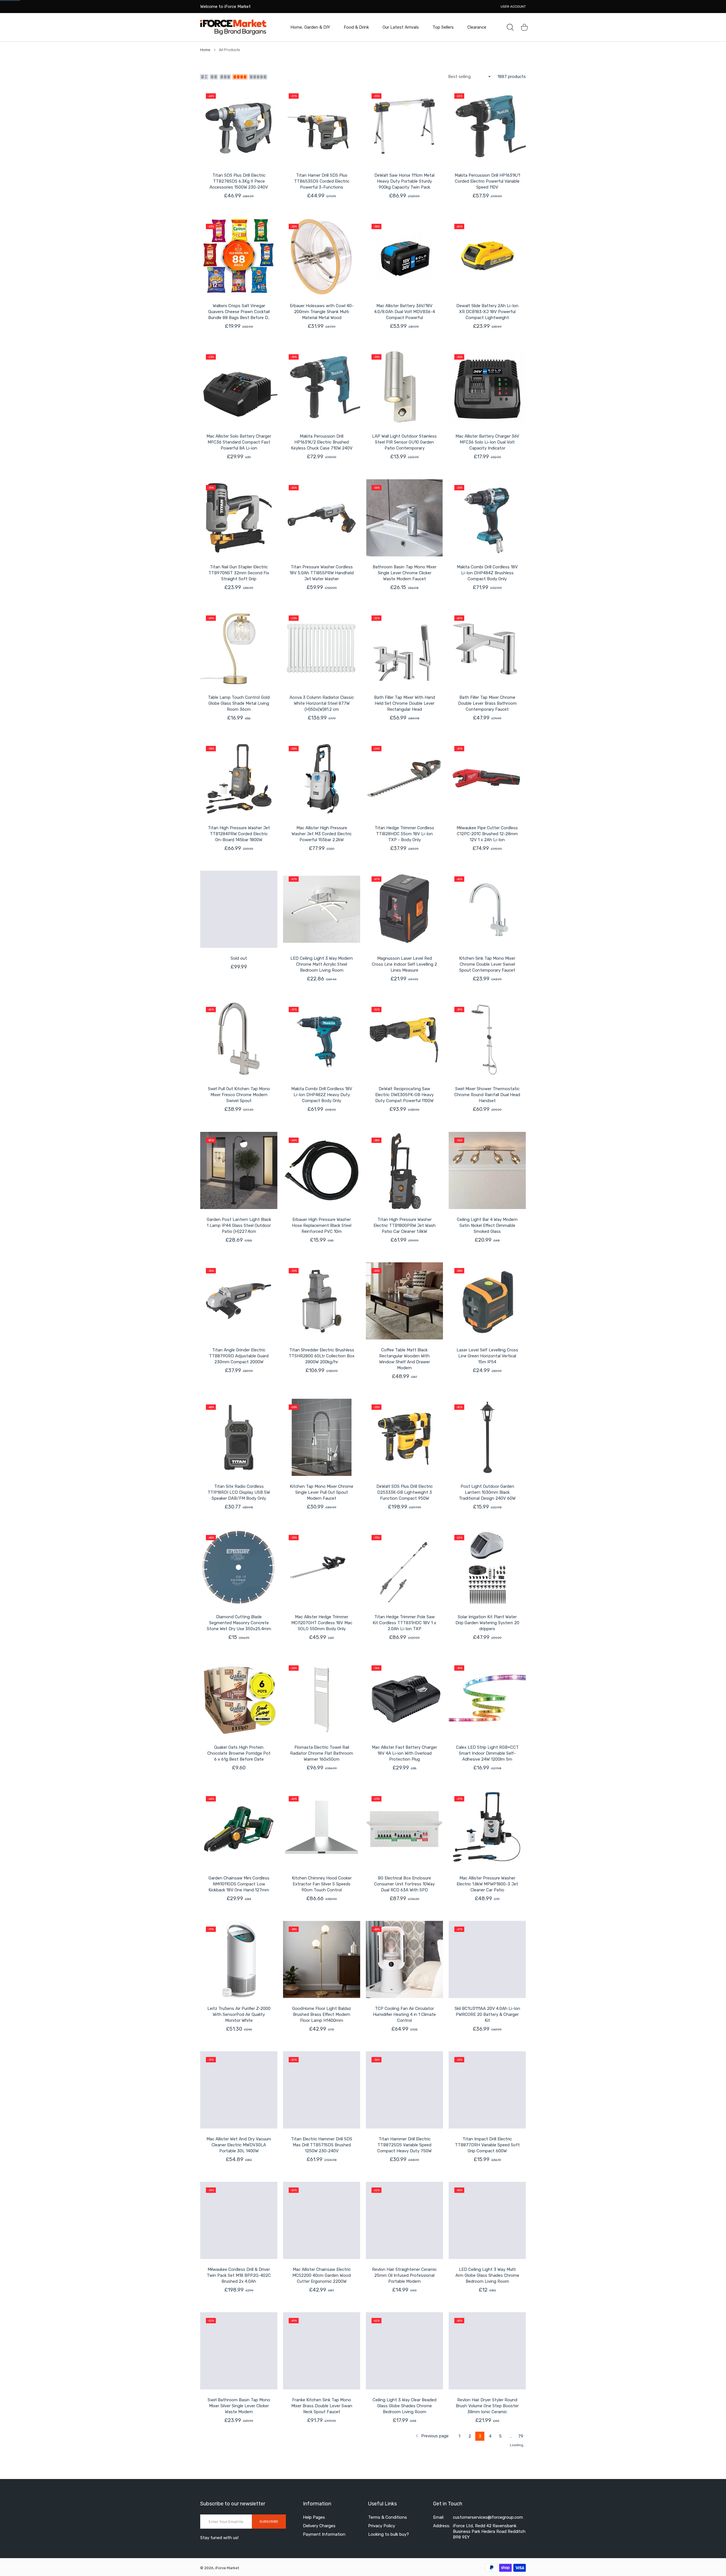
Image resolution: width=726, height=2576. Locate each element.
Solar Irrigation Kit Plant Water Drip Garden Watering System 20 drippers (487, 1623)
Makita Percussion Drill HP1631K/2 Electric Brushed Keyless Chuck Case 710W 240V (322, 442)
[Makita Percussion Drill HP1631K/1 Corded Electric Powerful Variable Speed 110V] (487, 126)
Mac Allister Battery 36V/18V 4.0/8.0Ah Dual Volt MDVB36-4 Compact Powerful (405, 312)
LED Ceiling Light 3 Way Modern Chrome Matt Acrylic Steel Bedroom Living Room (322, 964)
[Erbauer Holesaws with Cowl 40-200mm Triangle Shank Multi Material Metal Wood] (322, 257)
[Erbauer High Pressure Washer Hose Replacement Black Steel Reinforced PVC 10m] (322, 1170)
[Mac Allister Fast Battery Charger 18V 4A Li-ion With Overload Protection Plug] (404, 1698)
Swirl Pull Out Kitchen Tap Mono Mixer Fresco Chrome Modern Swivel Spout (239, 1095)
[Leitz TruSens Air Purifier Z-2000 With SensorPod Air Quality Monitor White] (239, 1959)
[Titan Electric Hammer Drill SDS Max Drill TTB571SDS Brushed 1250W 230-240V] (322, 2090)
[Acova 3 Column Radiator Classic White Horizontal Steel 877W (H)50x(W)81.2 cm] (322, 648)
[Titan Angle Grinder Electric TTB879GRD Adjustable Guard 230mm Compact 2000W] (239, 1301)
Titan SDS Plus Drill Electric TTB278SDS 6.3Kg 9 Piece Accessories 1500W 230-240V (239, 181)
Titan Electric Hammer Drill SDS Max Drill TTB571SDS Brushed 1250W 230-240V (322, 2145)
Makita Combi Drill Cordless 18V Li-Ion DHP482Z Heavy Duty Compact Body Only (322, 1095)
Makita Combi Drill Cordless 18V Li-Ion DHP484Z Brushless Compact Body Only (487, 573)
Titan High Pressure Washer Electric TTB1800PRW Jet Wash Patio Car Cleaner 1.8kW (405, 1225)
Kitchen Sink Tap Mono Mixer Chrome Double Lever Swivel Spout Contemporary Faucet (487, 964)
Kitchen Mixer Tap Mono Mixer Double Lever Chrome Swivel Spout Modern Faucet (404, 2537)
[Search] (510, 27)
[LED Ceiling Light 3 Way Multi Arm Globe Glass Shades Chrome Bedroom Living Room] (487, 2220)
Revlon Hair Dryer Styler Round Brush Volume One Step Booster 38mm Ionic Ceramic (487, 2406)
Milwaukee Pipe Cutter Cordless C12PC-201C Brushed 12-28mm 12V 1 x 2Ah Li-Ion (487, 834)
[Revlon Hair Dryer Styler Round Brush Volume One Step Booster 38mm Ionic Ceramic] (487, 2351)
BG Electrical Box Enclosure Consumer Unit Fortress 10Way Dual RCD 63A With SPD (404, 1884)
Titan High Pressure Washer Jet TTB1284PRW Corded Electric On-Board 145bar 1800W (239, 834)
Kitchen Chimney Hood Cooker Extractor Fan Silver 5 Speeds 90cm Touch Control (322, 1884)
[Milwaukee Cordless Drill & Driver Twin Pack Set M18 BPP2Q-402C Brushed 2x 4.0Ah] (239, 2220)
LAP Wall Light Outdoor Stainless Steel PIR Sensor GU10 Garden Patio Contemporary (404, 442)
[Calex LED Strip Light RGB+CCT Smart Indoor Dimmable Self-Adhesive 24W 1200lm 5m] (487, 1698)
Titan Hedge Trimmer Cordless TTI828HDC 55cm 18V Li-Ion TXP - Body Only (404, 834)
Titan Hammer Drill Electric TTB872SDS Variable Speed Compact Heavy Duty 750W (404, 2145)
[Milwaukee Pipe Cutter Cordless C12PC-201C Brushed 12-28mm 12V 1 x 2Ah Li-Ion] (487, 779)
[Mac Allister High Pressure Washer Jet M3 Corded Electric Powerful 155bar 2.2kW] (322, 779)
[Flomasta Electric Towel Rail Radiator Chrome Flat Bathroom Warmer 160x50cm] (322, 1698)
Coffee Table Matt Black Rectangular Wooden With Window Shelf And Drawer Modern (405, 1359)
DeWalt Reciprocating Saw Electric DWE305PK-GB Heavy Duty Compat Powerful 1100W (404, 1095)
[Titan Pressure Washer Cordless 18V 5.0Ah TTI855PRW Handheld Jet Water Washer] (322, 518)
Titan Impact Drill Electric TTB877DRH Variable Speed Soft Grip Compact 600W (487, 2145)
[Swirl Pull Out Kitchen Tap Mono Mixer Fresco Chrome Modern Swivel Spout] (239, 1040)
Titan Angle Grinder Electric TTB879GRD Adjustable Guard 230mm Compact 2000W (239, 1356)
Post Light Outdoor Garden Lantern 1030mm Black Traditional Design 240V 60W (487, 1492)
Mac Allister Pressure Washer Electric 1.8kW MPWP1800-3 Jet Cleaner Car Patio (487, 1884)
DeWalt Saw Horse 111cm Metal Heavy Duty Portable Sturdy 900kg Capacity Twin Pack (404, 181)
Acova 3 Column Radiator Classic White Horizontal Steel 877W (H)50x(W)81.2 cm (322, 703)
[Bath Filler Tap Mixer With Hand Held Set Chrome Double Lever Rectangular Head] (404, 648)
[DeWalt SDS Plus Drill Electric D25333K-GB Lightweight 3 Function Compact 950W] (404, 1437)
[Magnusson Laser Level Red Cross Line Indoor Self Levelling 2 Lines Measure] (404, 909)
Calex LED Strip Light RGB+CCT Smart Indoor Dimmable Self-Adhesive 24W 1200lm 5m (487, 1753)
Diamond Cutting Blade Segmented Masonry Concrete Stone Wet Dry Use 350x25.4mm (239, 1623)
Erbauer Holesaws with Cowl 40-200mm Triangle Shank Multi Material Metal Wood (322, 312)
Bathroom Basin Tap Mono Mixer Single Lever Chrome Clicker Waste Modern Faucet (405, 573)
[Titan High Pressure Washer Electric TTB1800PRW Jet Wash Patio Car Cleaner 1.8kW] (404, 1170)
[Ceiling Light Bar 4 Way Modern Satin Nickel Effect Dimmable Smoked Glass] (487, 1170)
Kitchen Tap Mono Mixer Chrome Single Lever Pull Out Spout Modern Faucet (322, 1492)
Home (205, 50)
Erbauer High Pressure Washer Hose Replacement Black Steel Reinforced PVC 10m (322, 1225)
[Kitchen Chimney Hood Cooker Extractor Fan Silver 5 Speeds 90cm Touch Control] (322, 1829)
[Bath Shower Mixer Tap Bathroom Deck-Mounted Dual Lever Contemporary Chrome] (322, 2482)
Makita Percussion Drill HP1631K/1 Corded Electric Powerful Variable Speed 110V (487, 181)
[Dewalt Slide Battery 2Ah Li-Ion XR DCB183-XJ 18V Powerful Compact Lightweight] (487, 257)
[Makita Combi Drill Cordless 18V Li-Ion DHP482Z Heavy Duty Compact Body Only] (322, 1040)
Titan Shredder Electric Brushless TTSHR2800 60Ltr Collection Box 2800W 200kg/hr (322, 1356)
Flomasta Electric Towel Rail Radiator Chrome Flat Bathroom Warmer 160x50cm (322, 1753)
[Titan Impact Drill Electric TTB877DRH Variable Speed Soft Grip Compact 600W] (487, 2090)
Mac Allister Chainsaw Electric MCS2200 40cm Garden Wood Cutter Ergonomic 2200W (322, 2275)
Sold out (239, 958)
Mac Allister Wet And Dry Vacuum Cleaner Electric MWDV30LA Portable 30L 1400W (239, 2145)
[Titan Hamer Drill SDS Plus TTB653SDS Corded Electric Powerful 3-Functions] (322, 126)
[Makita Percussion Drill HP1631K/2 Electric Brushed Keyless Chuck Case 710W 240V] (322, 387)
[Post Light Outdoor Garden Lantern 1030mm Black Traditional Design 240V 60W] (487, 1437)
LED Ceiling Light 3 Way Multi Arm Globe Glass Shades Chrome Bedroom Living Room (487, 2275)
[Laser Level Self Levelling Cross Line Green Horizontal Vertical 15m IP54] (487, 1301)
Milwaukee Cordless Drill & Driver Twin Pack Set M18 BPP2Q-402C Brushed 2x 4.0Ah (239, 2275)
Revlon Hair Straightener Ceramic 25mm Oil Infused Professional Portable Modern (404, 2275)
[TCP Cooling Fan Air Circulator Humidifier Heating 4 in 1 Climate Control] (404, 1959)
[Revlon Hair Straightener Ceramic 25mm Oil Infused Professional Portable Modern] (404, 2220)
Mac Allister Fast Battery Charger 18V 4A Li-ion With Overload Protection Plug (404, 1753)
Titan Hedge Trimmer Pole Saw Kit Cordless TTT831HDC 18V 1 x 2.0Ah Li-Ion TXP (404, 1623)
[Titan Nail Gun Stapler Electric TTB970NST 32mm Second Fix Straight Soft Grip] (239, 518)
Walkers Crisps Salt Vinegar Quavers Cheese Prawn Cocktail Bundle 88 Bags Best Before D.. (239, 312)
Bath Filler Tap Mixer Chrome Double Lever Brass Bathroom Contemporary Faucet (487, 703)
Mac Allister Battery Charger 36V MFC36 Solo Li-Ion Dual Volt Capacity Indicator (487, 442)
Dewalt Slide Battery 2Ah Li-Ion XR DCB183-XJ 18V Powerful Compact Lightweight (487, 312)
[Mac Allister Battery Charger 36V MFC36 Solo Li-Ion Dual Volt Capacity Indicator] (487, 387)
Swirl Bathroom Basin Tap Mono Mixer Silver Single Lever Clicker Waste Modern (239, 2406)
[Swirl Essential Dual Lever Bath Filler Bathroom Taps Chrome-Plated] (487, 2482)
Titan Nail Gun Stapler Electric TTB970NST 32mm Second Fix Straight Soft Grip (239, 573)
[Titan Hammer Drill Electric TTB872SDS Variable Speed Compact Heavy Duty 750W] (404, 2090)
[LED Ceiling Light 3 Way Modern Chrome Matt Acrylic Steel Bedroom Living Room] (322, 909)
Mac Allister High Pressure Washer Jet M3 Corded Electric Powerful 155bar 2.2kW (322, 834)
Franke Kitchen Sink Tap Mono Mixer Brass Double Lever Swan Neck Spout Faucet (322, 2406)
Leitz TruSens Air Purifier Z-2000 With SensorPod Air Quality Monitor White (239, 2014)
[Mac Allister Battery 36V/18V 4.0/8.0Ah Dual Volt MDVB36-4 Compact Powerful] (404, 257)
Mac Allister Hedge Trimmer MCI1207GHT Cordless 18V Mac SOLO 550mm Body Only (322, 1623)
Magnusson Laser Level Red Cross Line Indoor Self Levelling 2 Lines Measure (404, 964)
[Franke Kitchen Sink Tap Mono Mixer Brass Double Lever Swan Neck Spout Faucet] (322, 2351)
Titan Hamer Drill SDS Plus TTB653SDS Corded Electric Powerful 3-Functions (322, 181)
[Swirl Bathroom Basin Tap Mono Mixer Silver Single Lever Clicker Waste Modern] (239, 2351)
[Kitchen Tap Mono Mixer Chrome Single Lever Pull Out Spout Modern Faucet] (322, 1437)
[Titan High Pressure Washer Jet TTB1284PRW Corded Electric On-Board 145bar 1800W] (239, 779)
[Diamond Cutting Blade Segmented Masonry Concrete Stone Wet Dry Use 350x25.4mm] (239, 1568)
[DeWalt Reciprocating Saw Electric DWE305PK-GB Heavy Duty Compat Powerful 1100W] (404, 1040)
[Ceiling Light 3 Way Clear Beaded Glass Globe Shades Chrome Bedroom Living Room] (404, 2351)
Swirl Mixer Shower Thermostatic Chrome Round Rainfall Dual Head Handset (487, 1095)
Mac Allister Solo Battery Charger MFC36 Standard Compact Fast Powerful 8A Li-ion (239, 442)
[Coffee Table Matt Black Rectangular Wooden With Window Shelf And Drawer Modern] (404, 1301)
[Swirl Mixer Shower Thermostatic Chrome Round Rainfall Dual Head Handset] (487, 1040)
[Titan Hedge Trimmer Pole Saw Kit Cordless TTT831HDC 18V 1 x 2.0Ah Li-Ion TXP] (404, 1568)
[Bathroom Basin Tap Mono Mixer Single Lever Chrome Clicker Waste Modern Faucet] (404, 518)
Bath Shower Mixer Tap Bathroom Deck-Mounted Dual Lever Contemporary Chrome (322, 2537)
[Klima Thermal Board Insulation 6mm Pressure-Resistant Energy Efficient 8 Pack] (239, 2482)
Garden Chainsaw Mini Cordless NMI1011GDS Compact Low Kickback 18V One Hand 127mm (239, 1884)
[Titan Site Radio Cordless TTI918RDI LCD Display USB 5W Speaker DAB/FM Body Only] (239, 1437)
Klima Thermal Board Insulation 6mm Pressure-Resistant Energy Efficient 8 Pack (239, 2537)
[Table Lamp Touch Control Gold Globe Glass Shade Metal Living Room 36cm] (239, 648)
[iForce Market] (233, 27)
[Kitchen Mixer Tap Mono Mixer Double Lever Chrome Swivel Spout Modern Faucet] (404, 2482)
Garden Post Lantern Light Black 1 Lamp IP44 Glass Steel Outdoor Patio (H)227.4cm (239, 1225)
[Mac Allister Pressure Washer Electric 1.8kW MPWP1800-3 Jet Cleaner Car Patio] (487, 1829)
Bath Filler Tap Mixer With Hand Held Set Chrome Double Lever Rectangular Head (405, 703)
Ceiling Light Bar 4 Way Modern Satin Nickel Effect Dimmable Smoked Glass (487, 1225)
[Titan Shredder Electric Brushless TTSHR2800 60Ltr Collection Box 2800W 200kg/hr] (322, 1301)
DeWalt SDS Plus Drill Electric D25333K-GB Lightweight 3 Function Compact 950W (405, 1492)
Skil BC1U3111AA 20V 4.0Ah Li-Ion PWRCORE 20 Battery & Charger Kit (487, 2014)
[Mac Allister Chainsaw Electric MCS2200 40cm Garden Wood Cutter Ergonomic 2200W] (322, 2220)
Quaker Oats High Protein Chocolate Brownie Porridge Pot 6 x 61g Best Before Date (239, 1753)
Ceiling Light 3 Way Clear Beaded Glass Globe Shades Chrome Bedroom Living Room (405, 2406)
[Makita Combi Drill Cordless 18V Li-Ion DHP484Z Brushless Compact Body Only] (487, 518)
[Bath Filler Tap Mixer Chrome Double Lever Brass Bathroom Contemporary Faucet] (487, 648)
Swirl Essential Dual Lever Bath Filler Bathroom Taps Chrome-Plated (487, 2537)
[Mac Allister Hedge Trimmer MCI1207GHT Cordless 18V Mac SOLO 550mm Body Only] (322, 1568)
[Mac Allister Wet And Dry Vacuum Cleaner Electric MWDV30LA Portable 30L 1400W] (239, 2090)
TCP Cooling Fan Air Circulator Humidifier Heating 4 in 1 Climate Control (404, 2014)
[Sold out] (239, 909)
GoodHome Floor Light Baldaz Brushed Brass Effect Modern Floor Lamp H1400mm (322, 2014)
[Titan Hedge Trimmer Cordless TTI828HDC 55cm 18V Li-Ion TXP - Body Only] (404, 779)
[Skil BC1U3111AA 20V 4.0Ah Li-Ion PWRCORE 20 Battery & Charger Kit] (487, 1959)
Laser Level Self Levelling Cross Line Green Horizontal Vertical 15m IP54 (487, 1356)
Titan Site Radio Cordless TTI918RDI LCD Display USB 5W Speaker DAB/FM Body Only (239, 1492)
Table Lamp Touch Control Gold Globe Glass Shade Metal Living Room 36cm (239, 703)
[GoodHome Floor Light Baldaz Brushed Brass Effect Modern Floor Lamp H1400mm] (322, 1959)
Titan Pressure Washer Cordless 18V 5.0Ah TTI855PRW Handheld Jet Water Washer (322, 573)
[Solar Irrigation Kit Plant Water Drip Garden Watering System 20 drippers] (487, 1568)
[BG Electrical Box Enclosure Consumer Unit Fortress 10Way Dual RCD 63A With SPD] (404, 1829)
